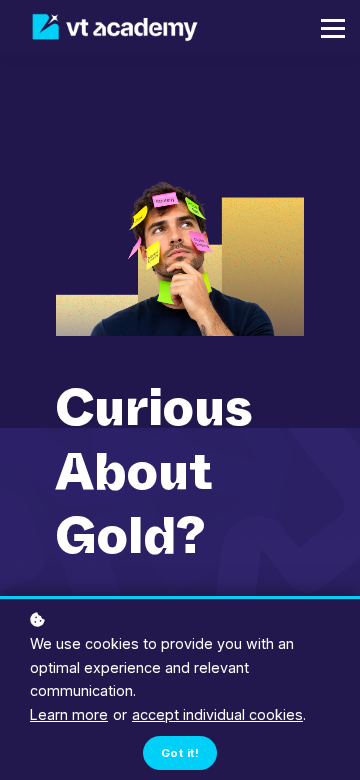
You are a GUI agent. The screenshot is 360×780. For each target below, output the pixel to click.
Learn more (69, 714)
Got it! (180, 753)
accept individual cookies (217, 714)
